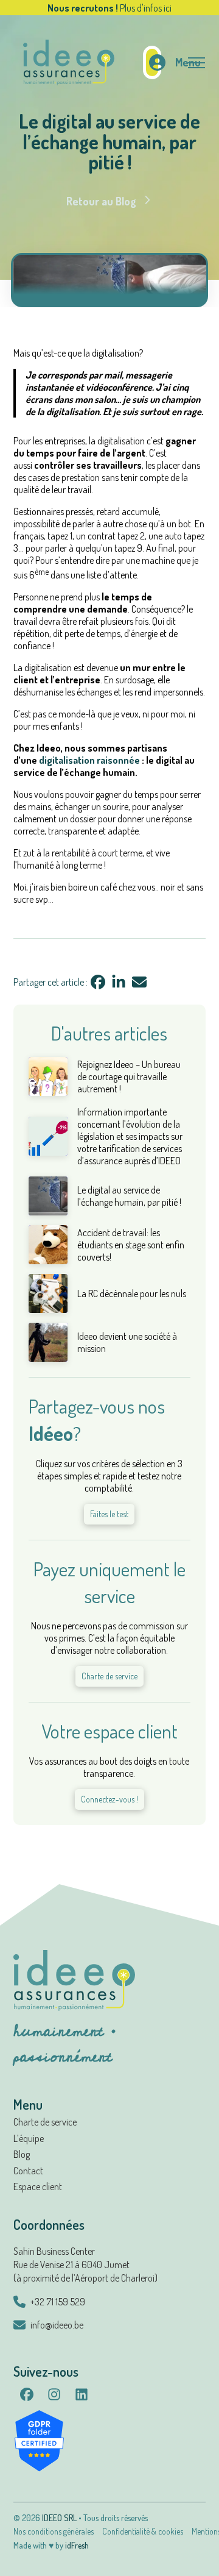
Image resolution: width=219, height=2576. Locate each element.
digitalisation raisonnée (90, 760)
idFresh (77, 2545)
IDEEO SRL (59, 2518)
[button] (190, 62)
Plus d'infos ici (146, 8)
